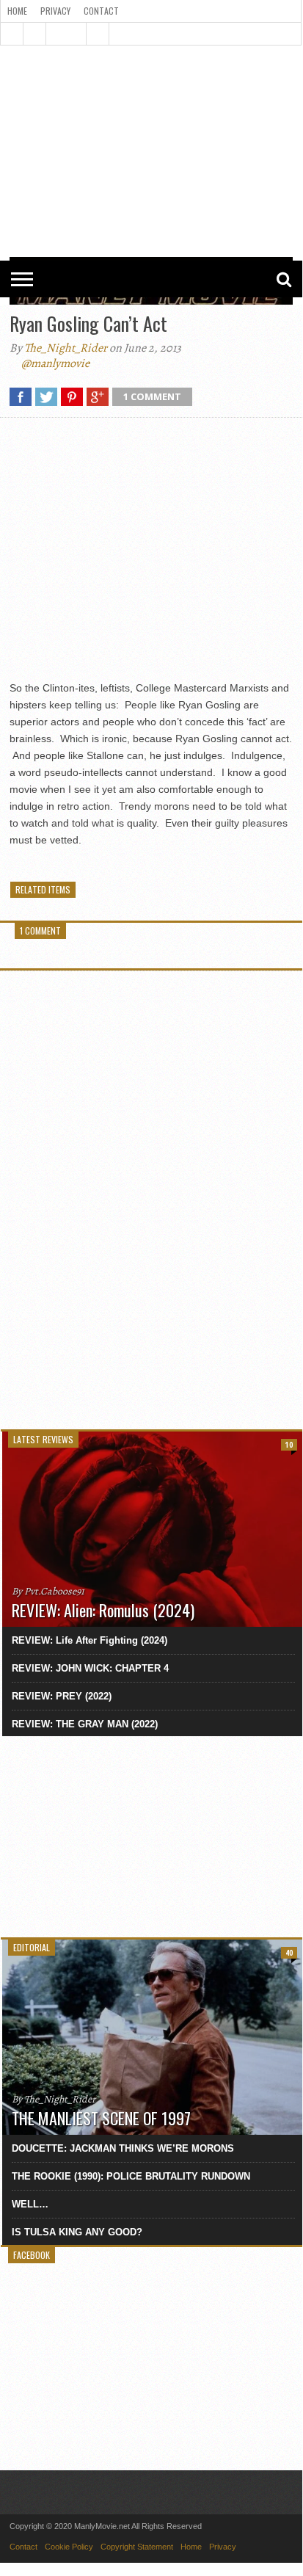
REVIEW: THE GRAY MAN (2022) (85, 1724)
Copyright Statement (137, 2547)
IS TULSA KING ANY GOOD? (77, 2232)
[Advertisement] (151, 90)
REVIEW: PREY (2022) (62, 1696)
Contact (101, 11)
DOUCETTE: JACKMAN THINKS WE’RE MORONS (123, 2148)
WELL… (30, 2204)
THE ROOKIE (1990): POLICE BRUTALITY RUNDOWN (131, 2176)
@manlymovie (55, 363)
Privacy (55, 11)
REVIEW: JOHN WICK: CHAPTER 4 (90, 1668)
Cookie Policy (69, 2547)
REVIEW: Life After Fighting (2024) (90, 1640)
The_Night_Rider (66, 348)
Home (17, 11)
